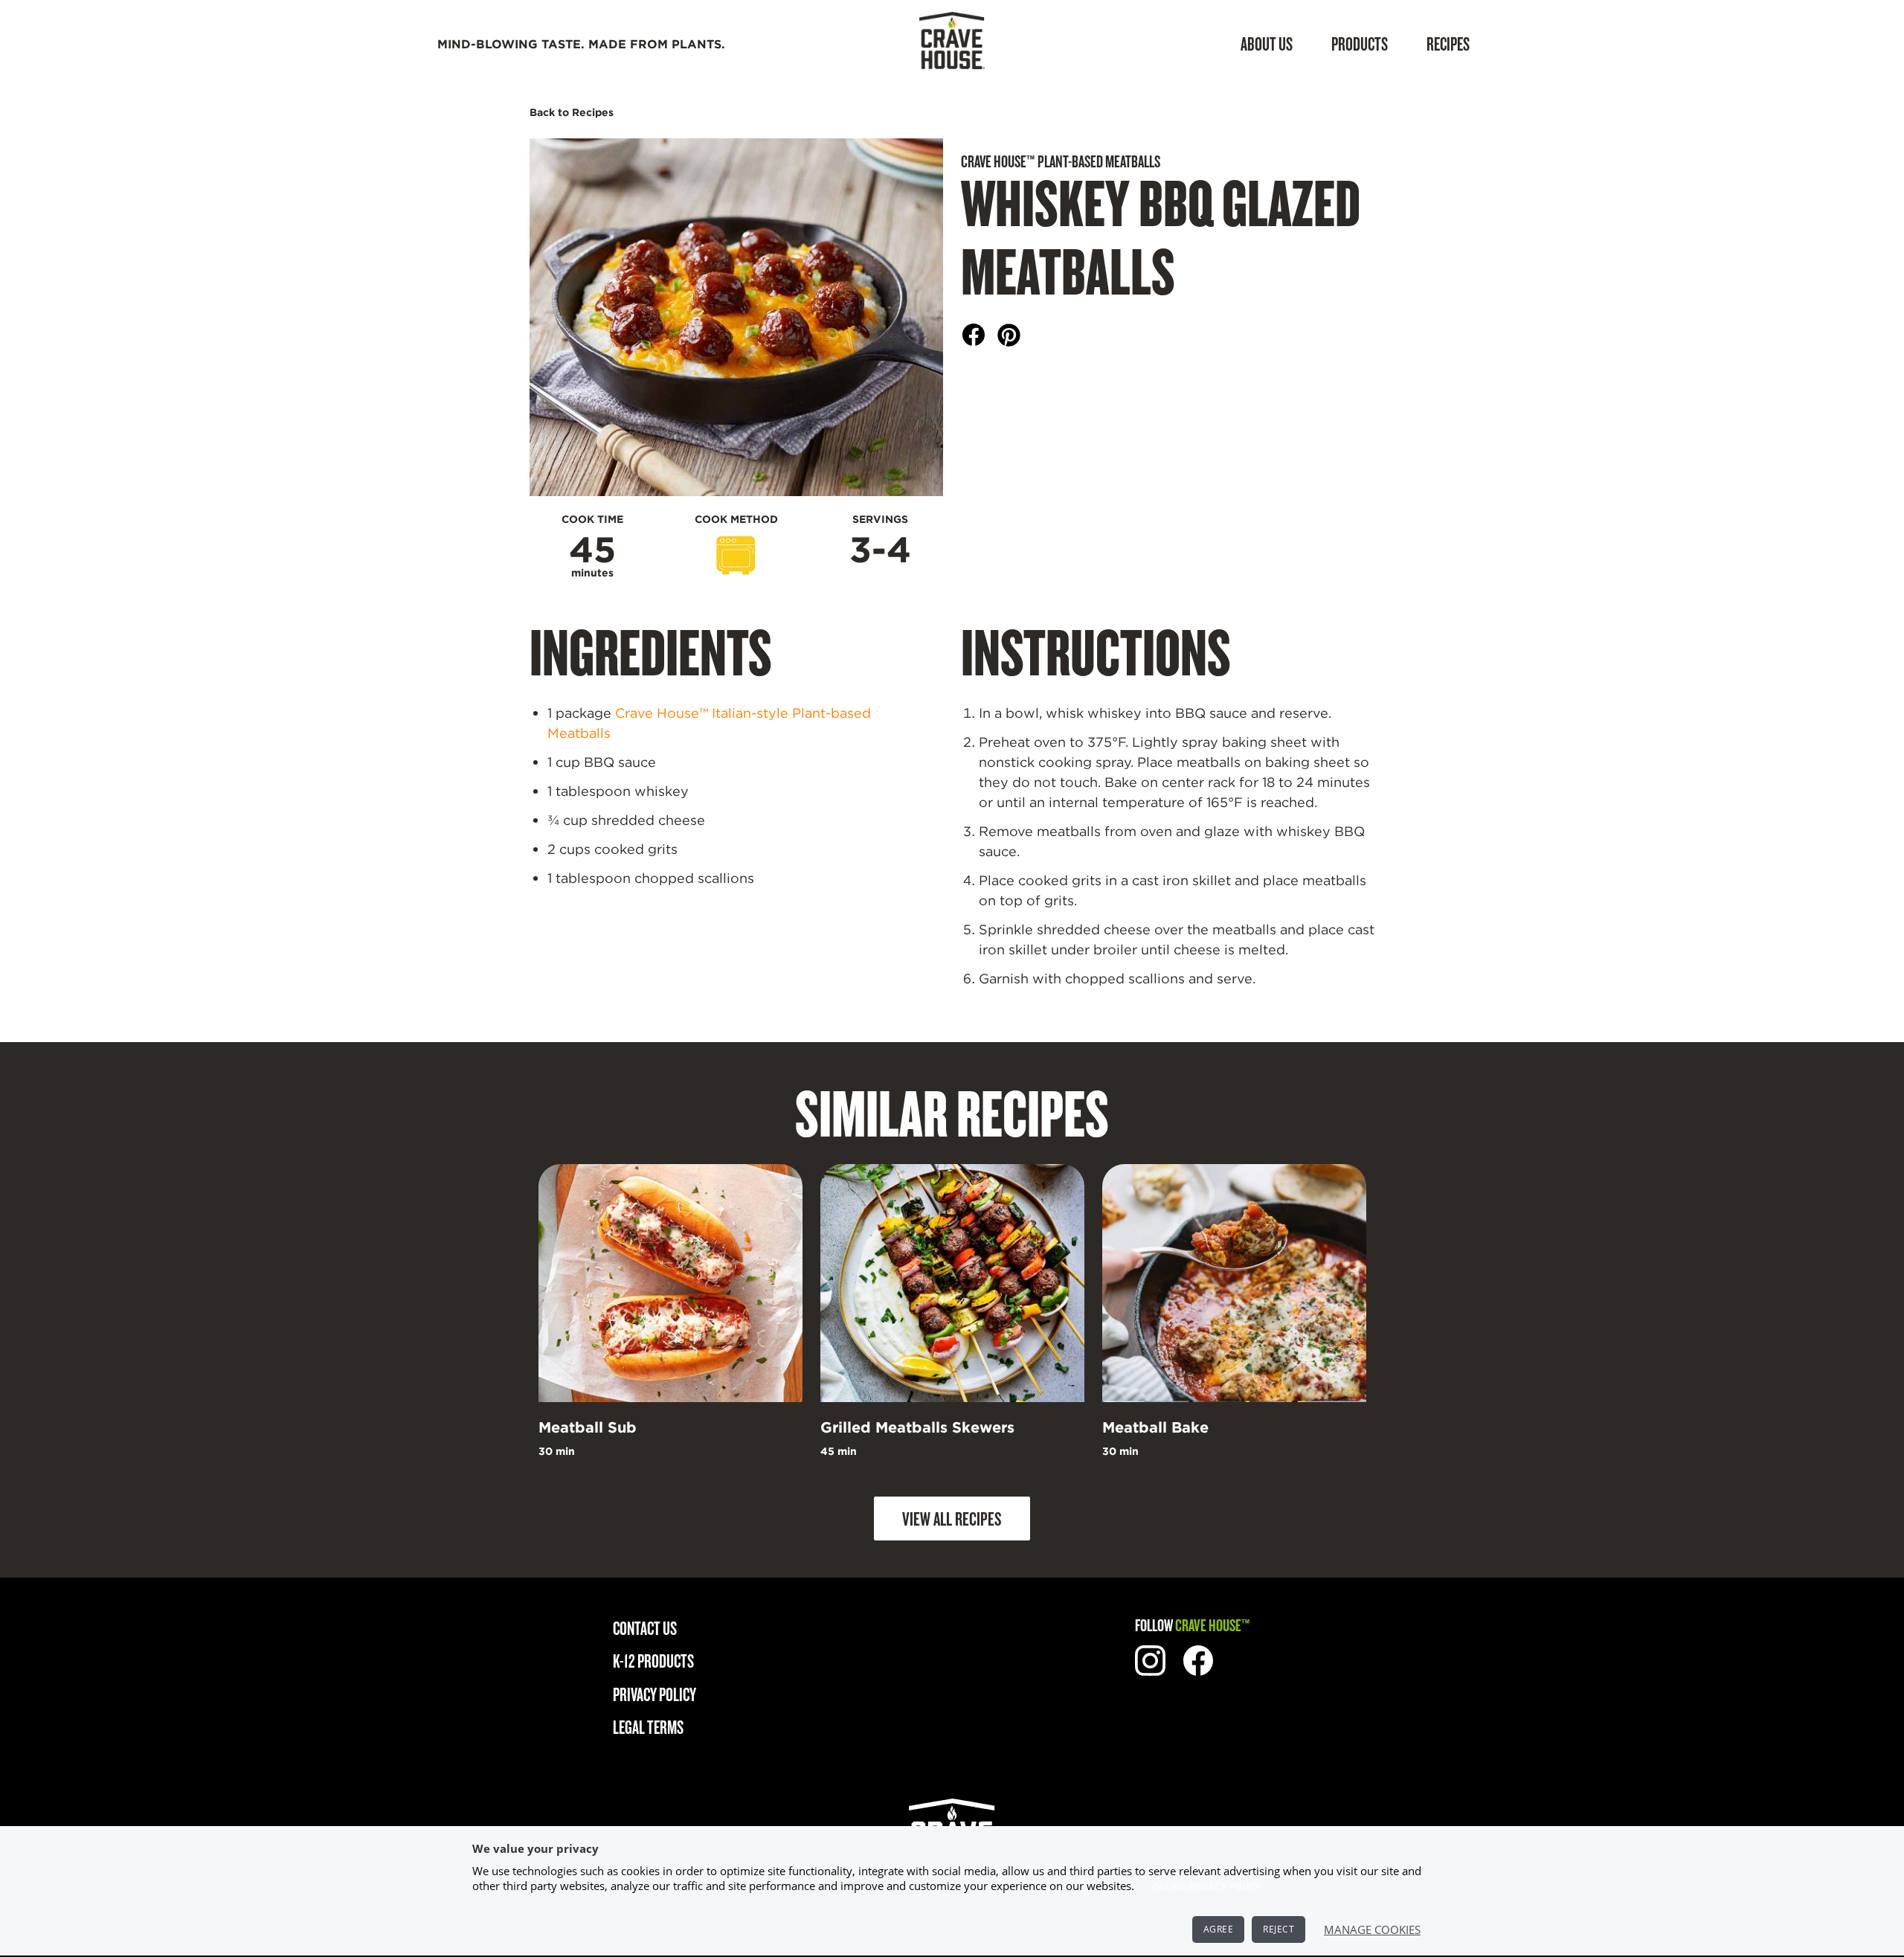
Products (1360, 44)
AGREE (1219, 1929)
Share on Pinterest (1009, 335)
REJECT (1279, 1929)
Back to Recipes (572, 112)
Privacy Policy (654, 1694)
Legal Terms (648, 1727)
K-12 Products (653, 1661)
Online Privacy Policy (1207, 1887)
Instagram (1150, 1661)
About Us (1267, 44)
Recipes (1448, 44)
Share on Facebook (974, 335)
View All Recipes (952, 1518)
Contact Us (645, 1628)
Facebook (1199, 1661)
